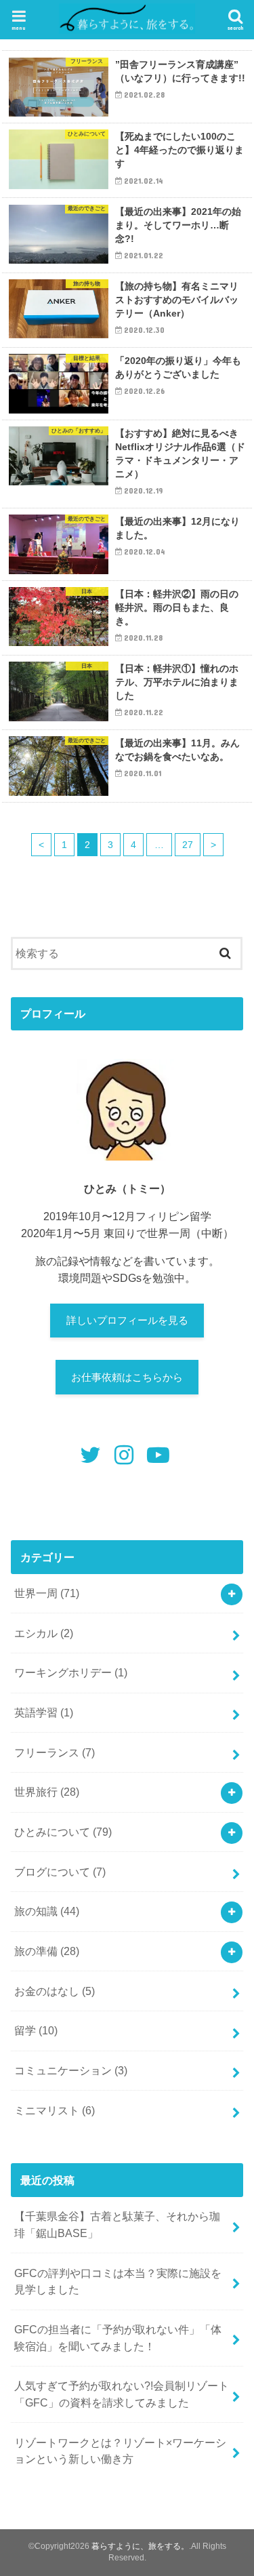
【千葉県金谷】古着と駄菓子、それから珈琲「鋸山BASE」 (117, 2225)
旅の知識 (47, 1911)
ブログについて (60, 1872)
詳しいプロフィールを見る (127, 1321)
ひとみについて (63, 1832)
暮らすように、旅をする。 (140, 2546)
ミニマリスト (55, 2110)
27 (188, 845)
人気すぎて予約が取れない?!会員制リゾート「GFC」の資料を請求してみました (122, 2394)
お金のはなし (55, 1991)
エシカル (44, 1633)
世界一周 (47, 1593)
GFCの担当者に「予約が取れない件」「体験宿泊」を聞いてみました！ (118, 2338)
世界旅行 (47, 1792)
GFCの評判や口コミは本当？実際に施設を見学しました (118, 2281)
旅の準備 (47, 1951)
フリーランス (55, 1752)
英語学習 (44, 1712)
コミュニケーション (71, 2070)
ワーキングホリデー (71, 1672)
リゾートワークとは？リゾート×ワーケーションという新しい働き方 (120, 2451)
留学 (36, 2030)
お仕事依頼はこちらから (127, 1377)
